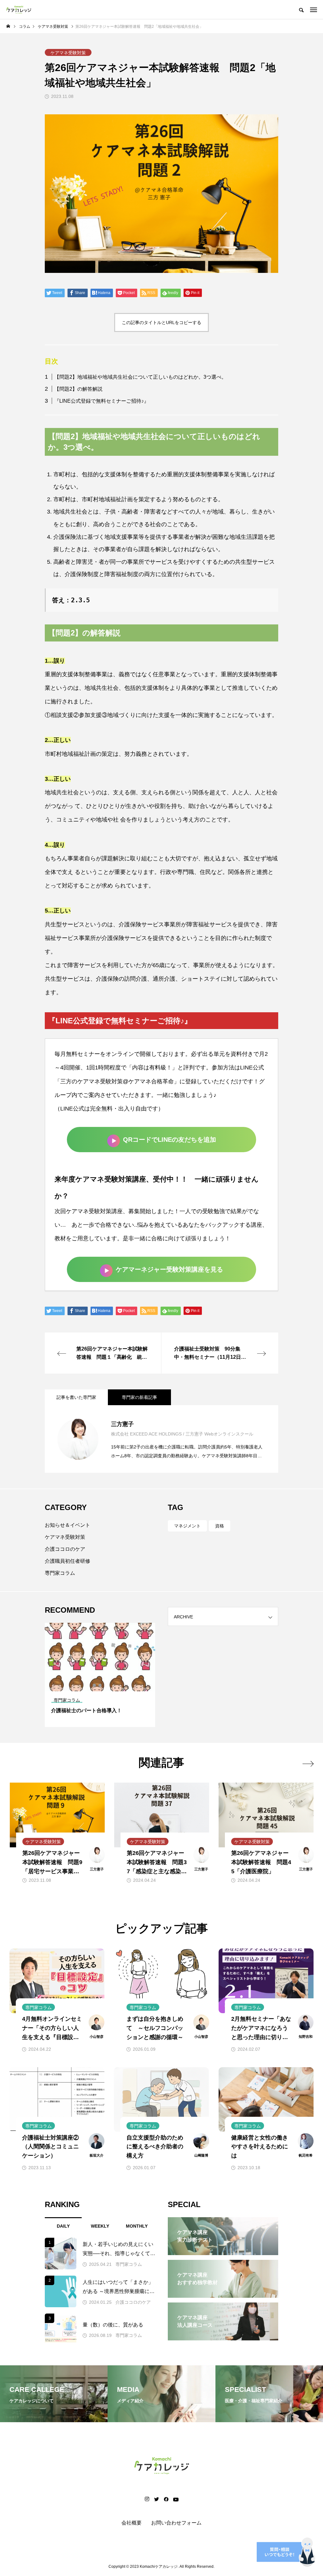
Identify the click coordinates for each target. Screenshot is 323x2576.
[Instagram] (147, 2499)
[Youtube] (176, 2499)
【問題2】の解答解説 (78, 389)
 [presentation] (308, 1764)
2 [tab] (100, 1685)
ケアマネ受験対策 (65, 1537)
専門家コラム (60, 1573)
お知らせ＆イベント (68, 1525)
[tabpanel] (100, 1675)
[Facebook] (166, 2499)
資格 (220, 1526)
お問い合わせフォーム (176, 2523)
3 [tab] (106, 1685)
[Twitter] (156, 2499)
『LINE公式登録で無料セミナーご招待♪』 (102, 401)
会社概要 (132, 2523)
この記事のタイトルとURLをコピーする (161, 322)
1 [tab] (95, 1685)
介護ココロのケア (65, 1549)
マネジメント (187, 1526)
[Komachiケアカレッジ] (19, 9)
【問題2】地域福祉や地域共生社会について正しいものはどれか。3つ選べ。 (140, 377)
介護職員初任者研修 (68, 1561)
